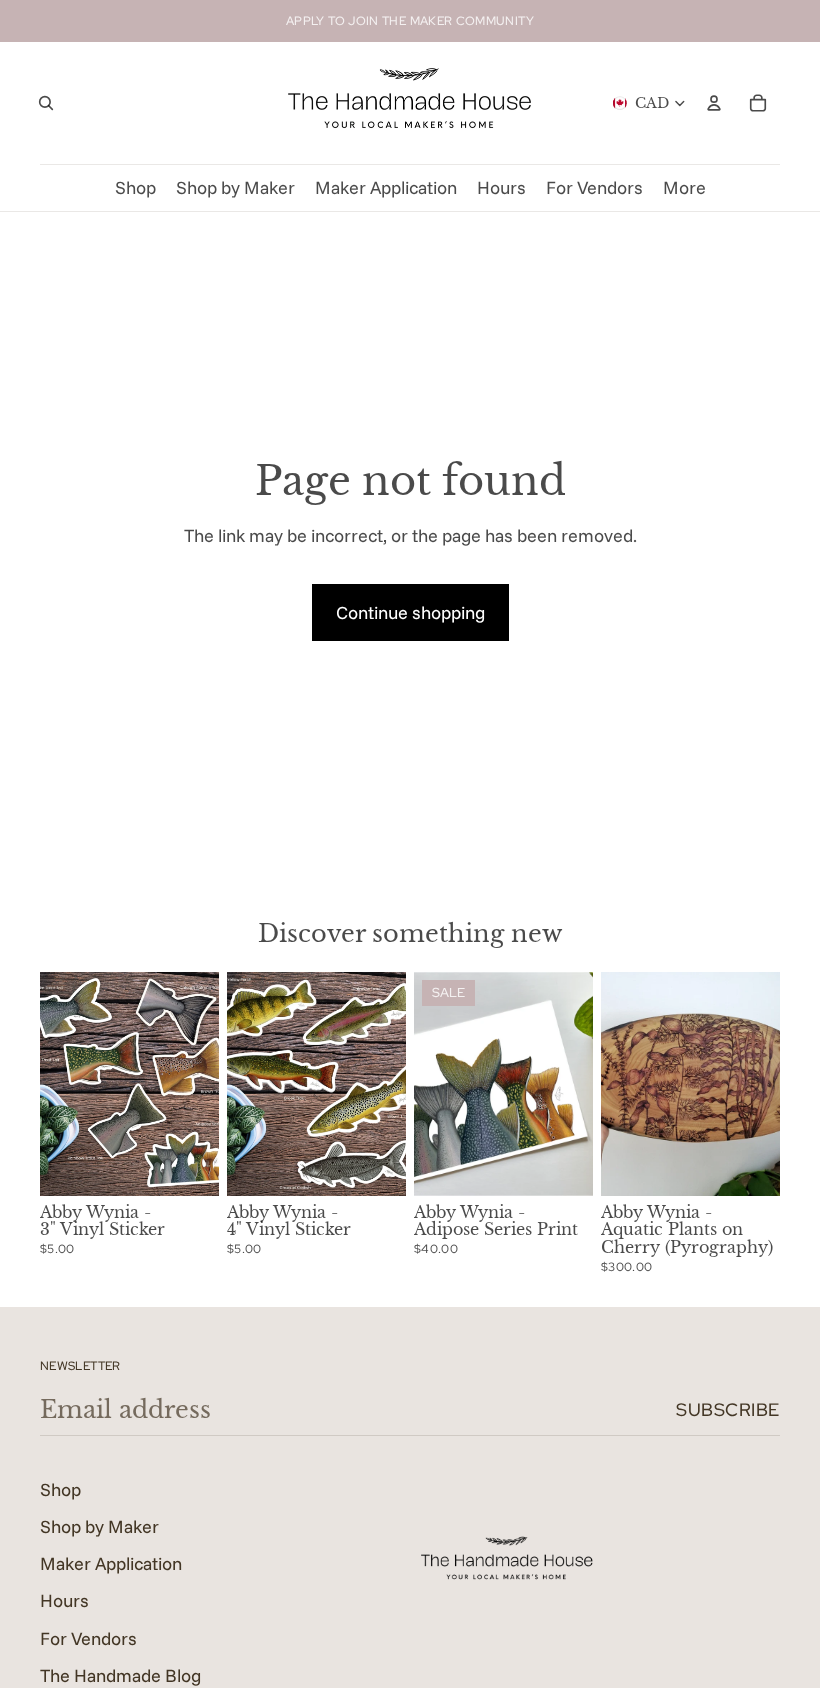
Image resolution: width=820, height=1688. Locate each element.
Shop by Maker (99, 1526)
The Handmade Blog (120, 1675)
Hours (64, 1600)
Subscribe (728, 1409)
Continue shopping (410, 612)
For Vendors (88, 1638)
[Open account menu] (714, 103)
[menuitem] (684, 188)
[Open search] (46, 103)
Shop (60, 1489)
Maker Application (111, 1563)
